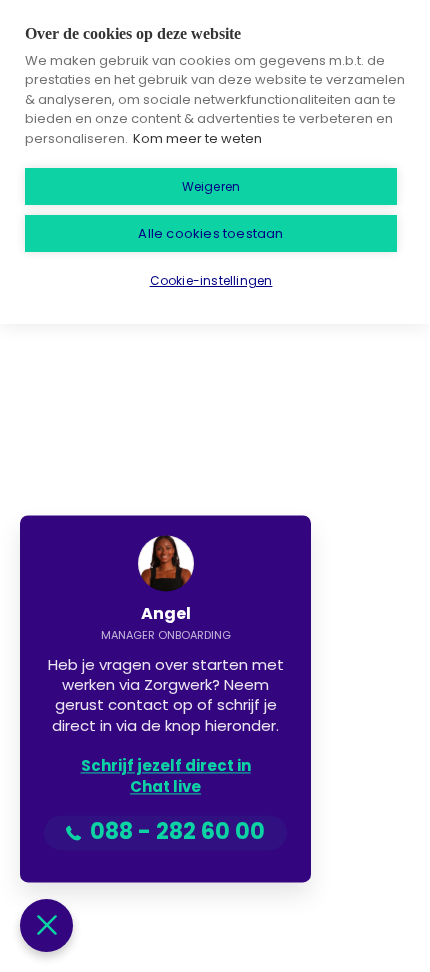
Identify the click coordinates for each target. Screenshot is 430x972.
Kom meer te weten (197, 138)
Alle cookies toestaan (210, 233)
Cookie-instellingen (211, 280)
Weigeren (211, 186)
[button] (46, 925)
